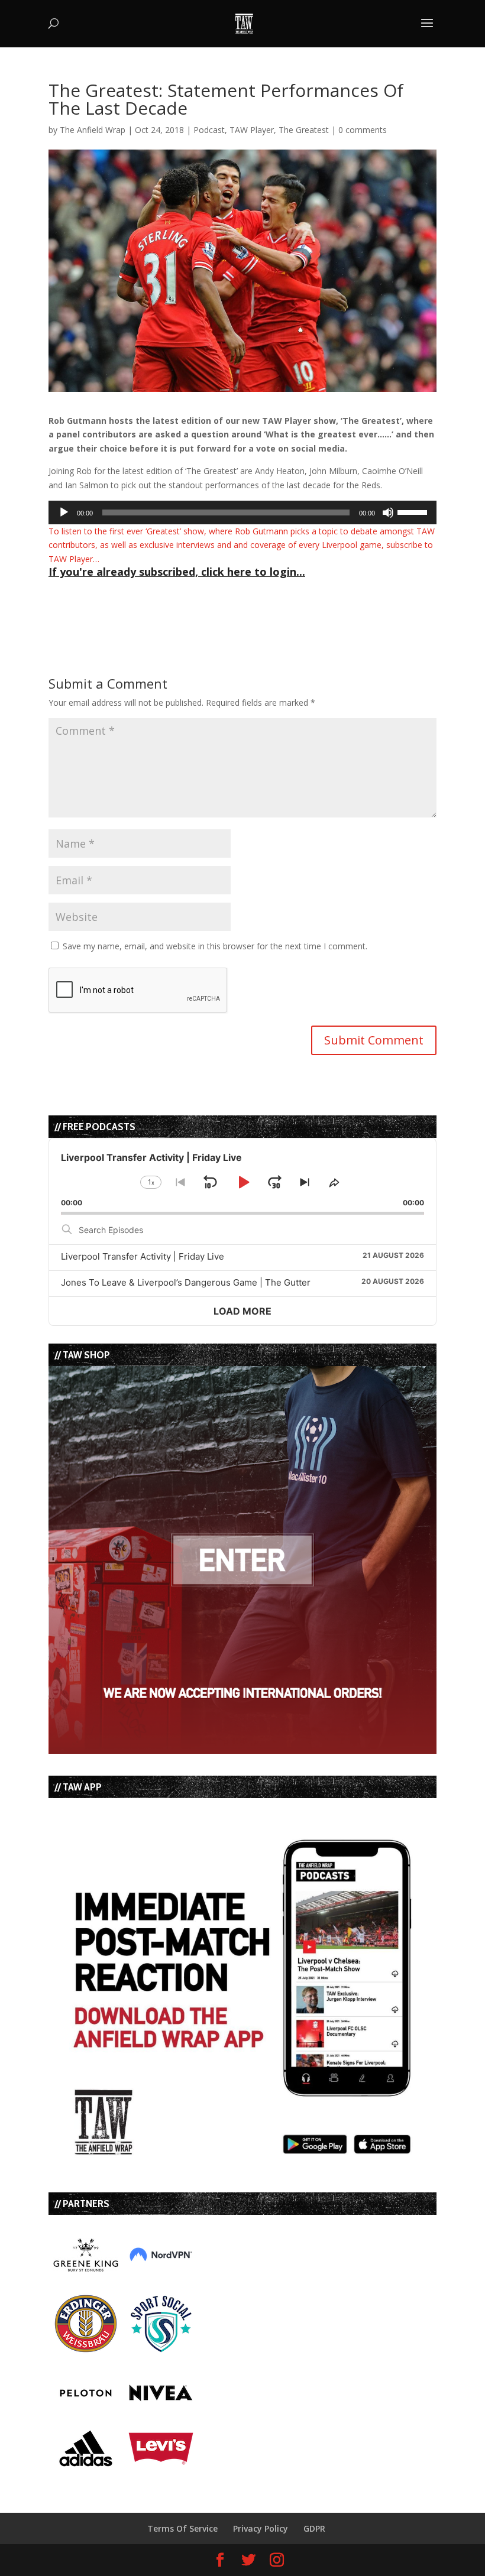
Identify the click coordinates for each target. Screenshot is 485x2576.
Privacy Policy (261, 2528)
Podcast (209, 130)
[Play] (64, 512)
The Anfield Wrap (93, 130)
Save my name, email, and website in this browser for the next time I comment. (215, 946)
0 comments (363, 130)
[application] (242, 512)
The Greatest (304, 130)
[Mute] (388, 512)
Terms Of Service (182, 2528)
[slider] (414, 511)
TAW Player (252, 130)
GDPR (314, 2528)
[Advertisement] (187, 601)
